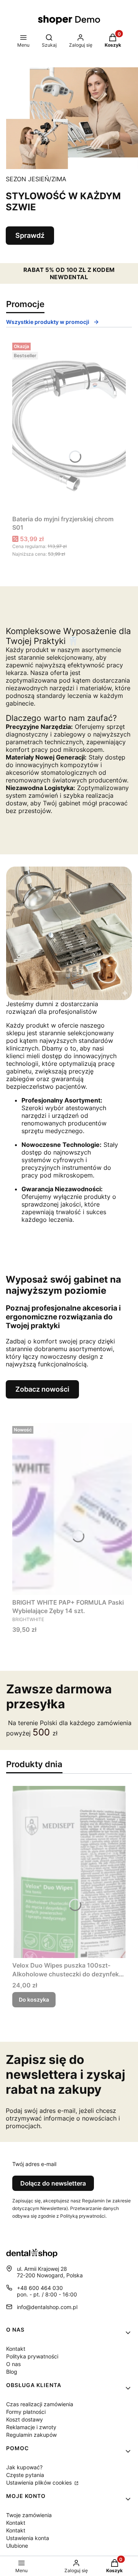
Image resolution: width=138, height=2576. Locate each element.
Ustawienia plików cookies (40, 2482)
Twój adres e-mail (34, 2164)
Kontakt (16, 2349)
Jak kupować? (24, 2467)
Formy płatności (26, 2412)
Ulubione (17, 2546)
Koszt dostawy (25, 2419)
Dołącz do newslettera (53, 2183)
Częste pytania (25, 2475)
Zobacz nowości (42, 1389)
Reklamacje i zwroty (31, 2427)
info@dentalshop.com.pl (47, 2307)
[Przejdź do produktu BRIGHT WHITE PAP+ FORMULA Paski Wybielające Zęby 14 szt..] (72, 1509)
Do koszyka (34, 1999)
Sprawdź (30, 235)
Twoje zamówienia (29, 2515)
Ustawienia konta (28, 2538)
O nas (13, 2364)
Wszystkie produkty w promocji (48, 322)
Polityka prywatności (32, 2356)
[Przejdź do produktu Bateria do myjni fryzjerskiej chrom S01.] (69, 426)
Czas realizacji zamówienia (40, 2404)
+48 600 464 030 (40, 2288)
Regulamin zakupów (31, 2435)
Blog (12, 2372)
